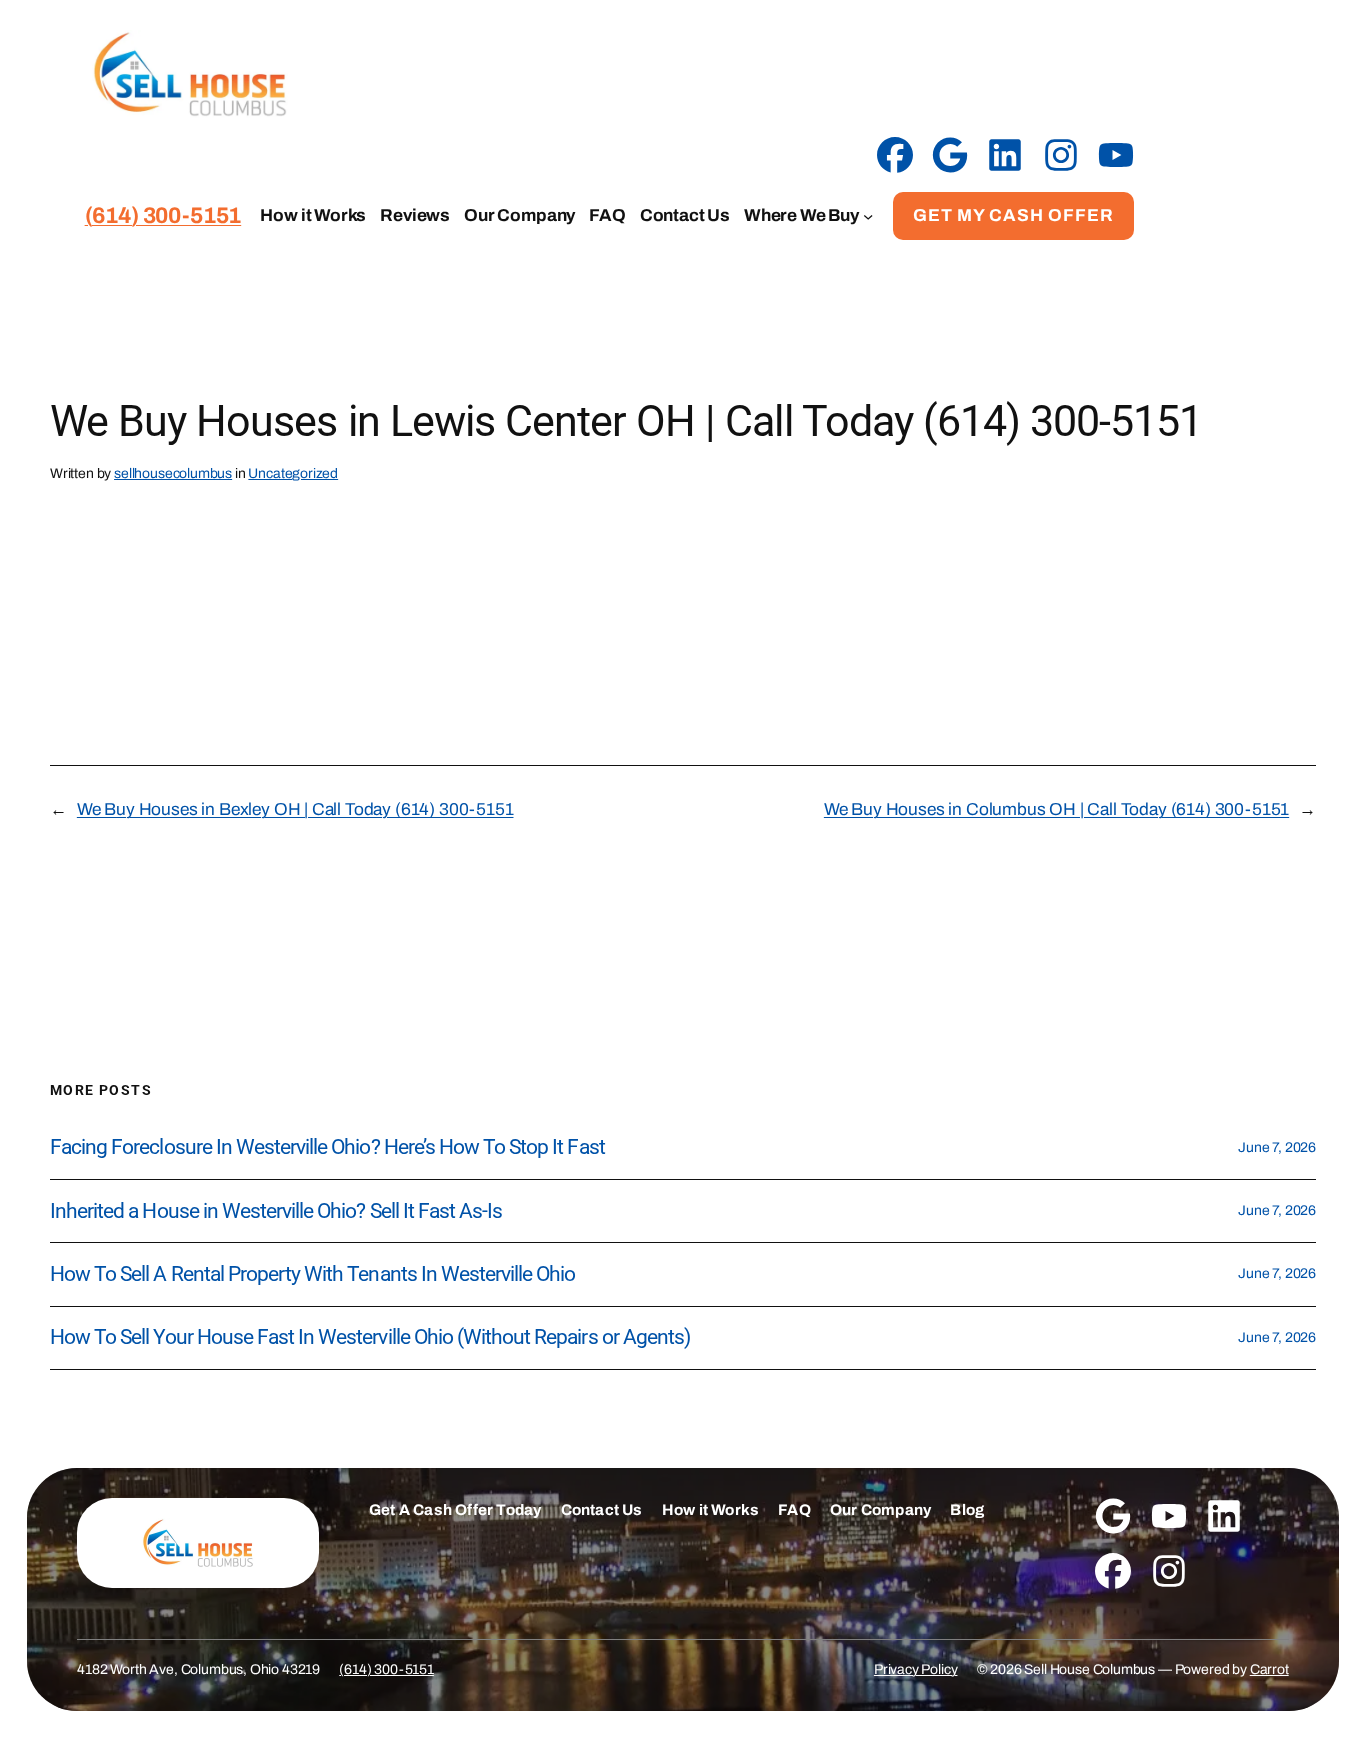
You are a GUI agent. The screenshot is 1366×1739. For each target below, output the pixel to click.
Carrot (1269, 1669)
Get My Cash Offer (1013, 215)
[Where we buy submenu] (868, 216)
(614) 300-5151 (386, 1669)
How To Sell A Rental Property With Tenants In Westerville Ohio (312, 1274)
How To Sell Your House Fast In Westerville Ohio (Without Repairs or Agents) (370, 1337)
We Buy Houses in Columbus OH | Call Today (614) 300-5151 (1056, 809)
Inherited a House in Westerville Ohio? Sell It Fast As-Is (276, 1211)
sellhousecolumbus (173, 473)
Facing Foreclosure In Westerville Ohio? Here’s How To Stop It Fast (327, 1147)
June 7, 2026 (1277, 1147)
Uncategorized (293, 473)
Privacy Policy (916, 1669)
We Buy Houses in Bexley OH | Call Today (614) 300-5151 (295, 809)
